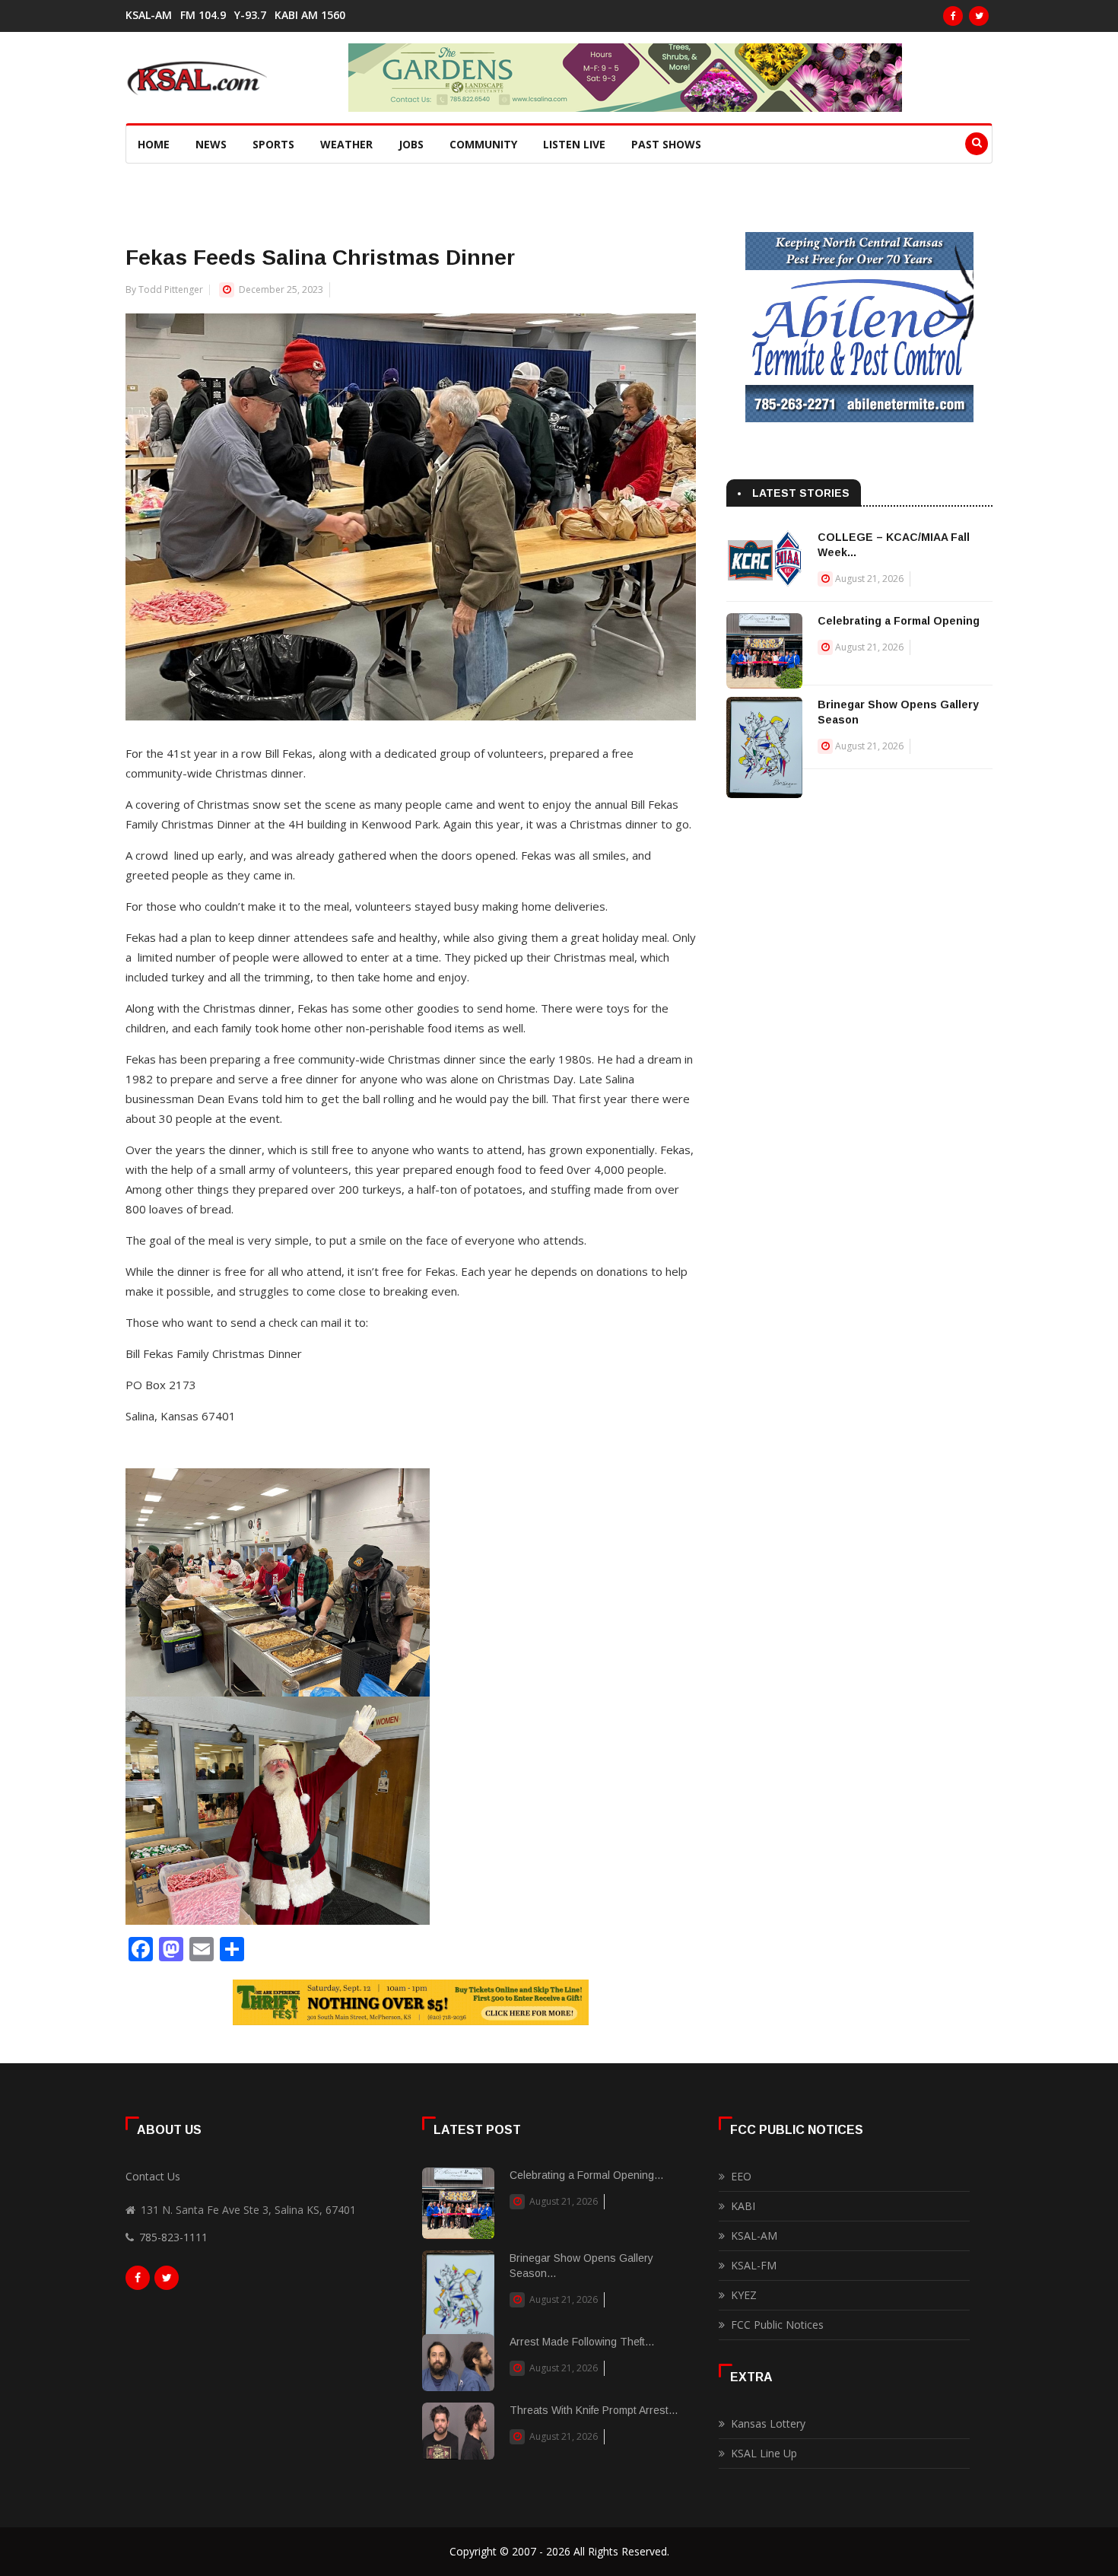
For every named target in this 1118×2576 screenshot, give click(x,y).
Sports (273, 144)
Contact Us (153, 2176)
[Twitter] (979, 16)
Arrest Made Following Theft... (582, 2342)
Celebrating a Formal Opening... (586, 2175)
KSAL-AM (149, 15)
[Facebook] (953, 16)
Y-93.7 (250, 15)
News (211, 144)
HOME (154, 144)
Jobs (411, 144)
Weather (346, 144)
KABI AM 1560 (310, 15)
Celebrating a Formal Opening (899, 621)
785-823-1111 (173, 2237)
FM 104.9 (203, 15)
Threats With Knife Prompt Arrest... (594, 2410)
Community (483, 144)
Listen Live (574, 144)
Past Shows (666, 144)
